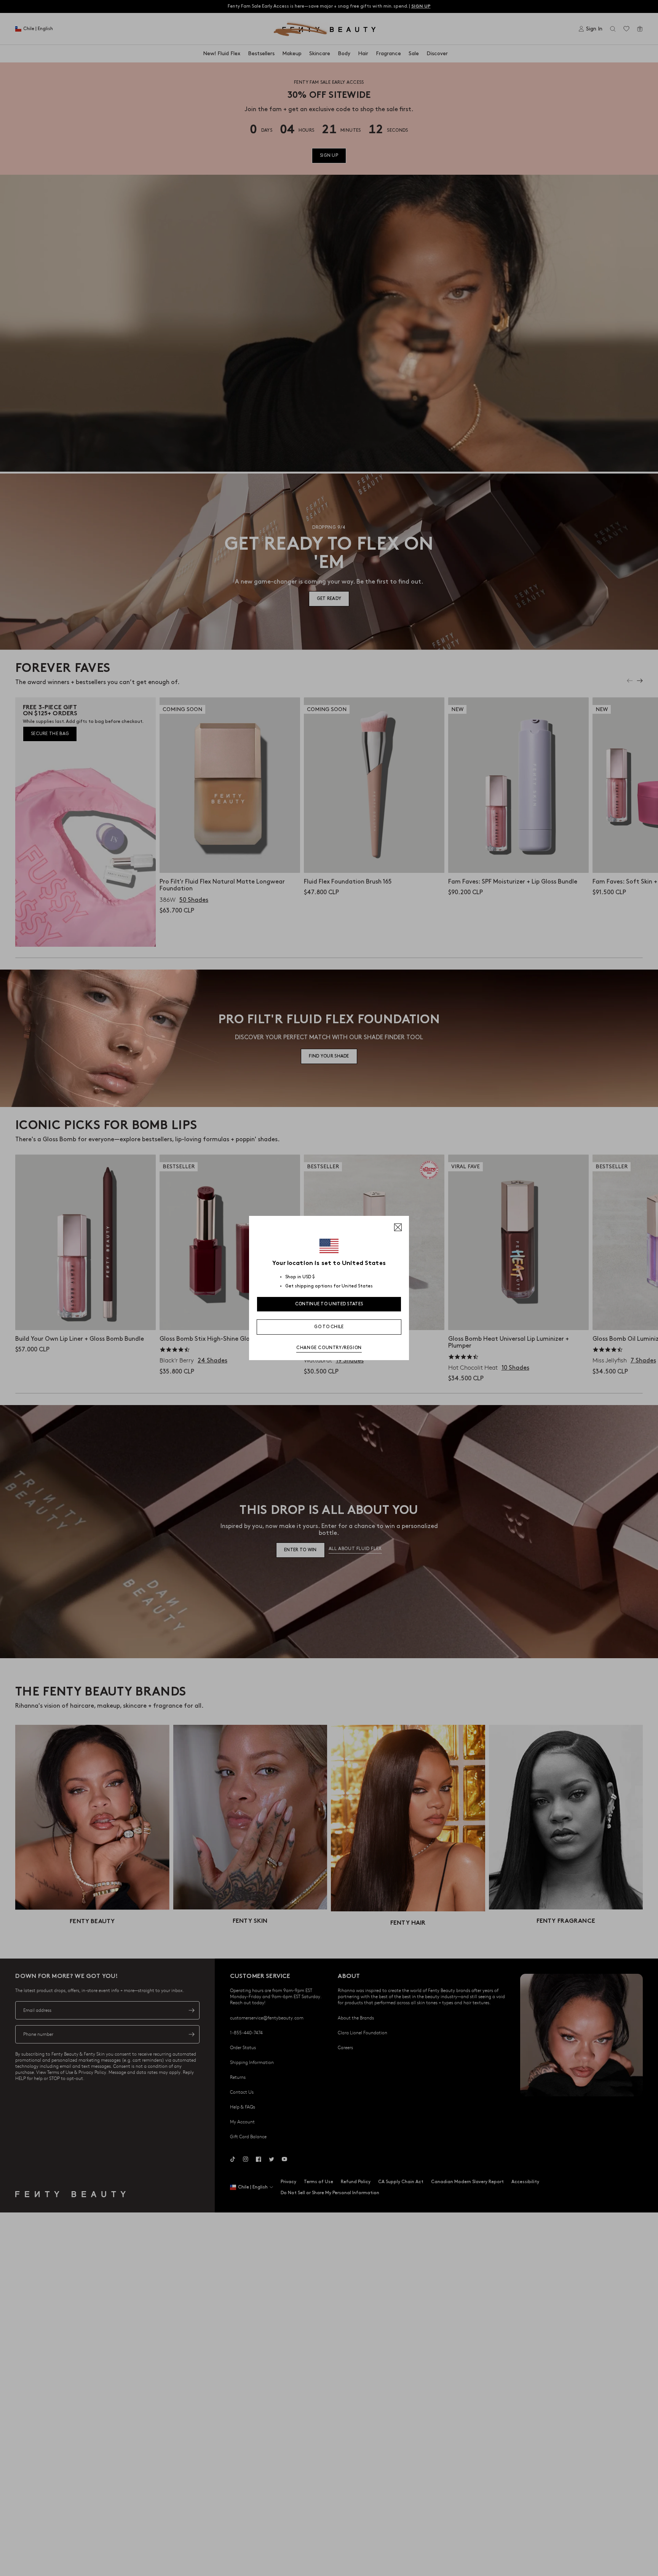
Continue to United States (329, 1304)
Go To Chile (329, 1327)
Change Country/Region (329, 1348)
